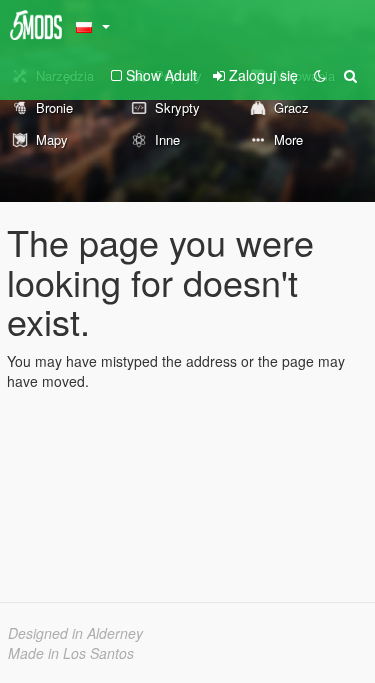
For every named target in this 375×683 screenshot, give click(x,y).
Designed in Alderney (75, 633)
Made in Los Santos (71, 653)
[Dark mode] (320, 75)
